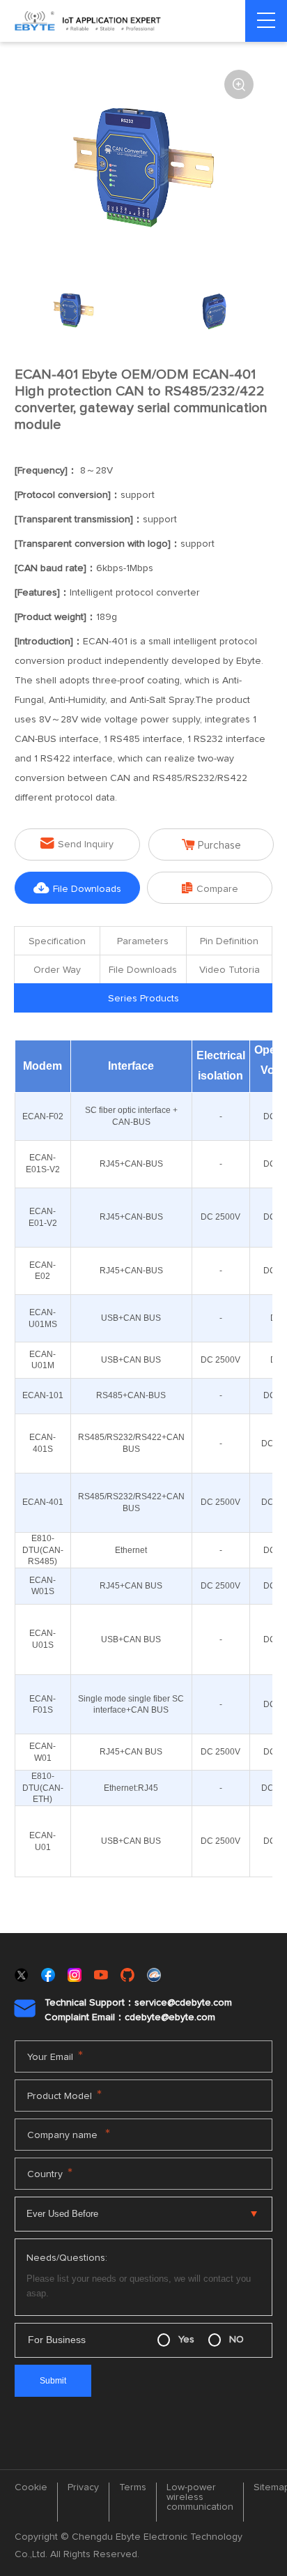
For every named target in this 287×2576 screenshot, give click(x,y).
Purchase (211, 845)
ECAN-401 (43, 1502)
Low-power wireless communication (200, 2497)
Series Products (143, 999)
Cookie (31, 2487)
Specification (57, 941)
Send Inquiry (77, 843)
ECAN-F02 (43, 1116)
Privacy (83, 2487)
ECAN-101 (43, 1395)
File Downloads (77, 888)
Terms (133, 2487)
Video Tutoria (230, 970)
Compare (210, 888)
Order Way (57, 970)
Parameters (143, 941)
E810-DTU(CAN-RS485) (43, 1550)
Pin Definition (229, 941)
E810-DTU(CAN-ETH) (43, 1788)
